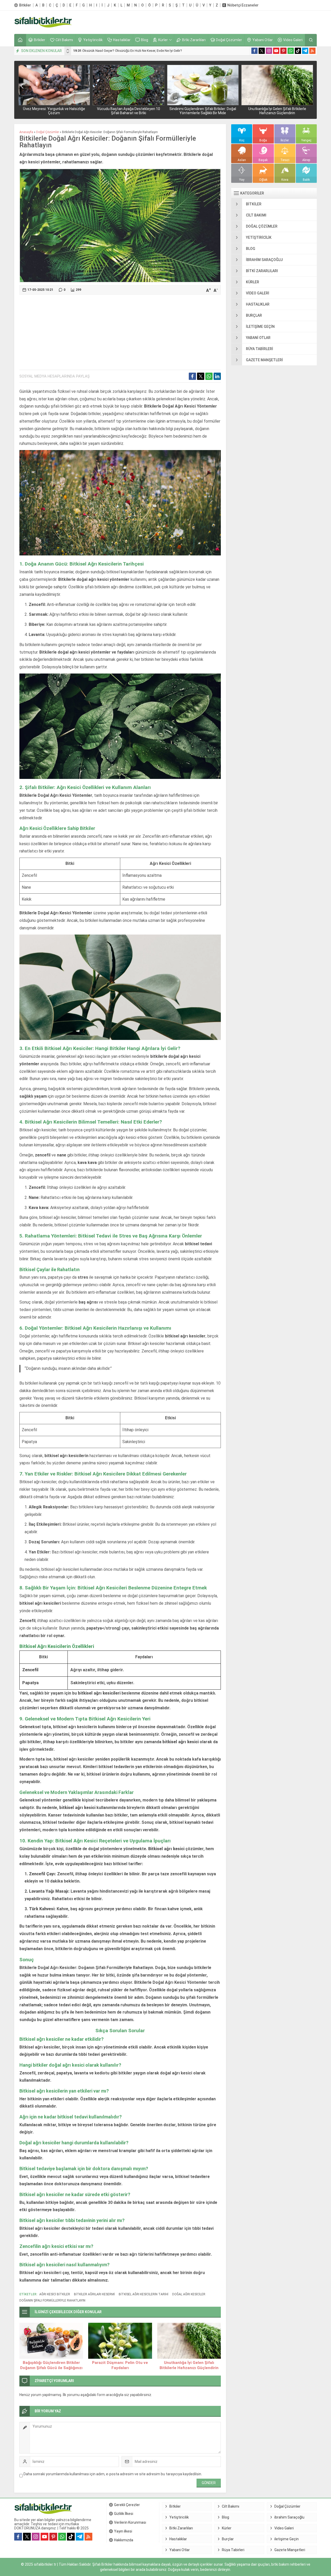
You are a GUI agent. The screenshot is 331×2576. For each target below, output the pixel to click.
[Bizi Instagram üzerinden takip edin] (269, 51)
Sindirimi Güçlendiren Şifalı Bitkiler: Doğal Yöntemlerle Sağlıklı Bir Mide (203, 111)
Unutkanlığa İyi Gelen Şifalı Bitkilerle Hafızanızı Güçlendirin (277, 111)
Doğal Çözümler (48, 132)
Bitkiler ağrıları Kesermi (94, 2294)
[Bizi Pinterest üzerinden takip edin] (283, 51)
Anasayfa (26, 132)
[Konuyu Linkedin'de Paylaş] (217, 376)
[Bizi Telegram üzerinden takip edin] (305, 51)
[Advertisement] (223, 22)
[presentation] (68, 50)
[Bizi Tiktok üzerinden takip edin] (298, 51)
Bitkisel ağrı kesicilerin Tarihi (144, 2294)
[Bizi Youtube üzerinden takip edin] (276, 51)
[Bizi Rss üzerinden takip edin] (312, 51)
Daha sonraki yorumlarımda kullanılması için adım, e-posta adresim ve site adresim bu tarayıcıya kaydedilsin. (113, 2474)
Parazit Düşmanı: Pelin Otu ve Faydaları (120, 2365)
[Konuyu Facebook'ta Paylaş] (192, 376)
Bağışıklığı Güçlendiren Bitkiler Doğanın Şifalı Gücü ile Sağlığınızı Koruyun (51, 2368)
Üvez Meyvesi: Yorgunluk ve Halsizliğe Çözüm (54, 111)
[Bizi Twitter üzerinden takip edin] (262, 51)
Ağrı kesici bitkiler (55, 2294)
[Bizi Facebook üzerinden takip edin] (254, 51)
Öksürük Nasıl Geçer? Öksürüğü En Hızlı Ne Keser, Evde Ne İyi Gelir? (128, 51)
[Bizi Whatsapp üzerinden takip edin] (291, 51)
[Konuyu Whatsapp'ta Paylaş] (209, 376)
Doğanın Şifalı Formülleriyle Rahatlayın (52, 2300)
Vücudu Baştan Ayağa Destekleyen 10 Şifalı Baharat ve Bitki (129, 111)
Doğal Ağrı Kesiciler (189, 2294)
